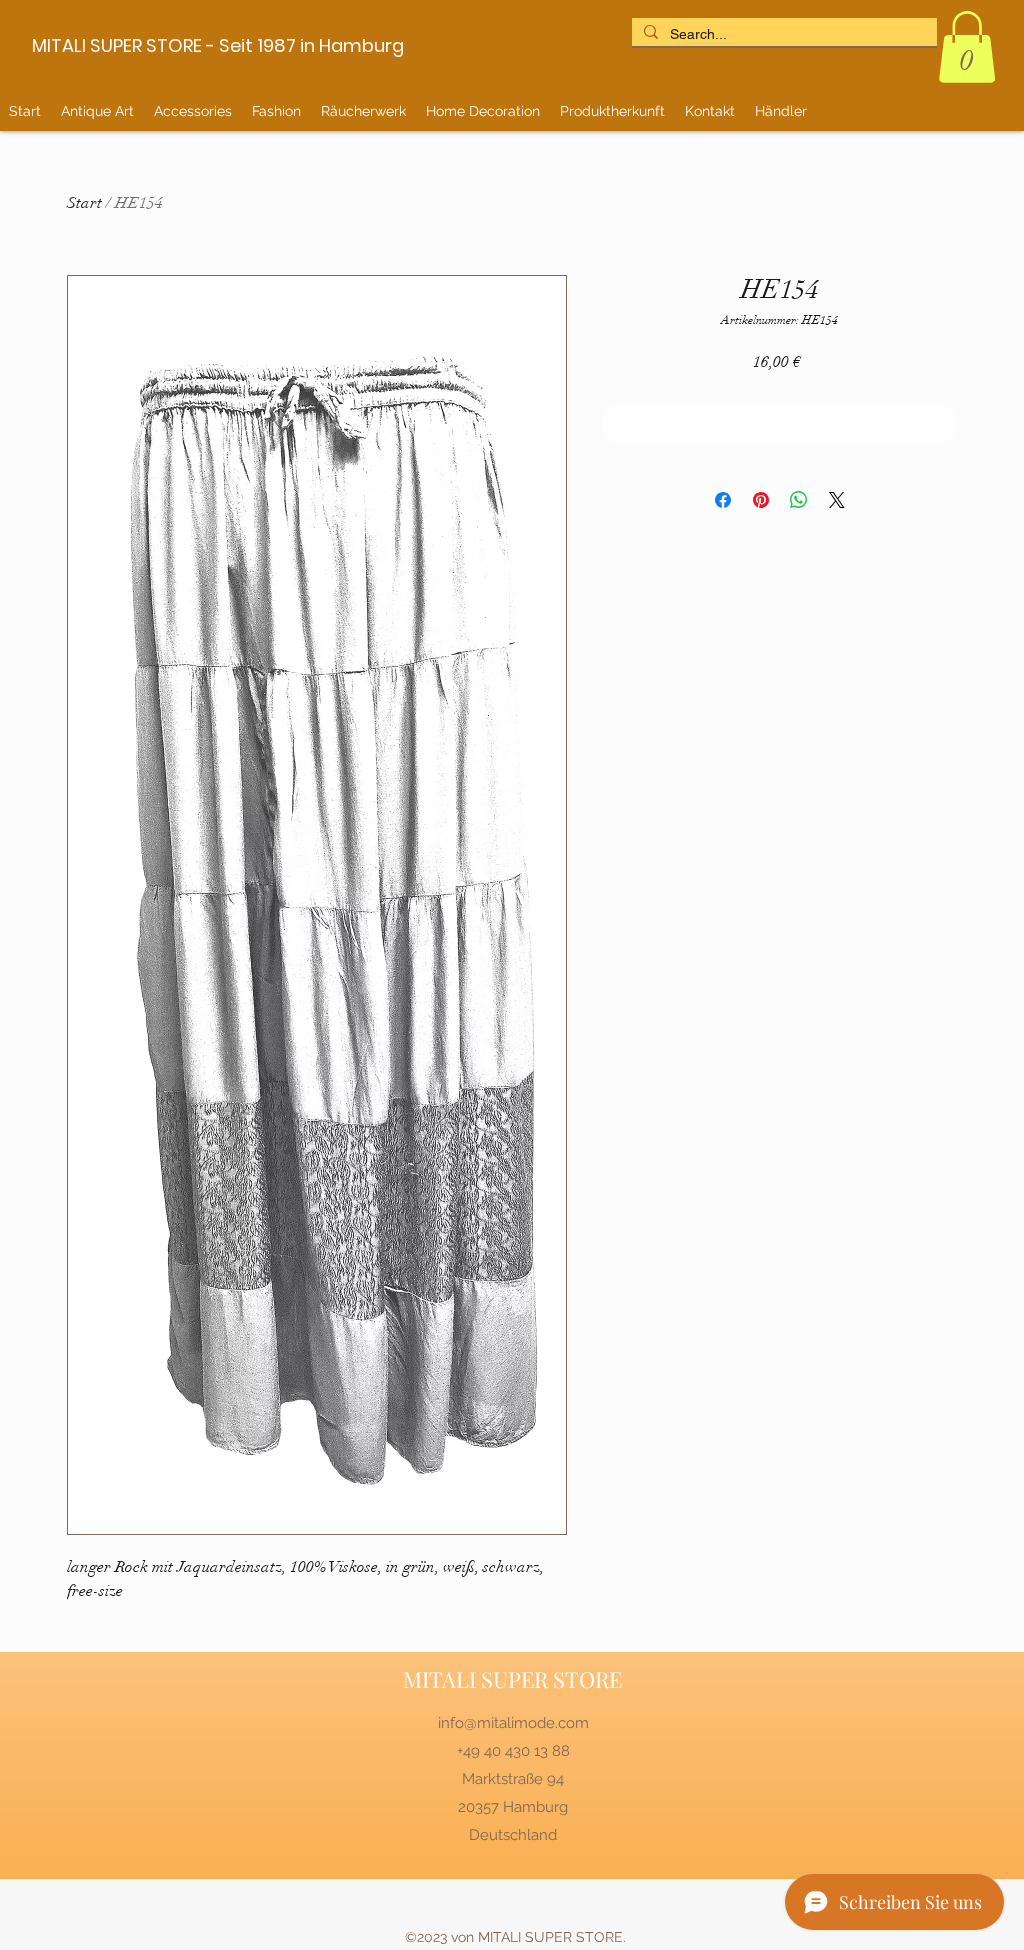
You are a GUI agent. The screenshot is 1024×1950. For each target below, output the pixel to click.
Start (84, 203)
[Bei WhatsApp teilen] (799, 500)
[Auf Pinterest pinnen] (761, 500)
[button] (967, 47)
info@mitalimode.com (513, 1723)
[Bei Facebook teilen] (723, 500)
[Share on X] (837, 500)
